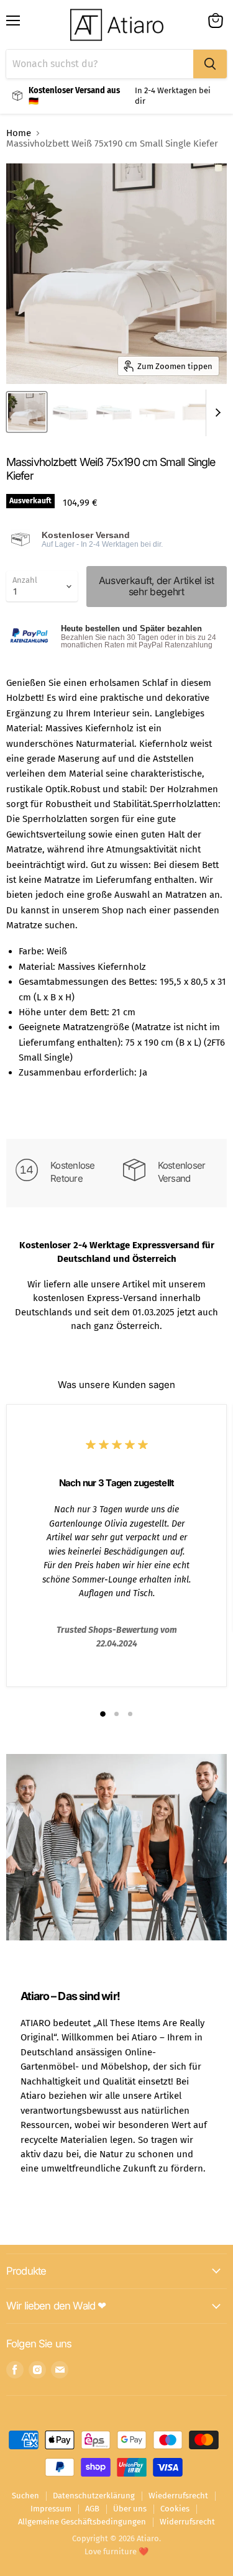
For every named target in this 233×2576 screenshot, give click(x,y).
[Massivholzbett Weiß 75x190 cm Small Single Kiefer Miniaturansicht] (27, 412)
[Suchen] (210, 64)
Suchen (25, 2496)
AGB (92, 2509)
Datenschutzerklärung (94, 2496)
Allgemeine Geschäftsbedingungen (82, 2522)
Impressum (51, 2509)
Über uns (130, 2509)
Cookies (175, 2509)
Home (19, 133)
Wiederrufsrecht (178, 2496)
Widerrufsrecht (187, 2522)
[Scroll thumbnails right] (216, 413)
